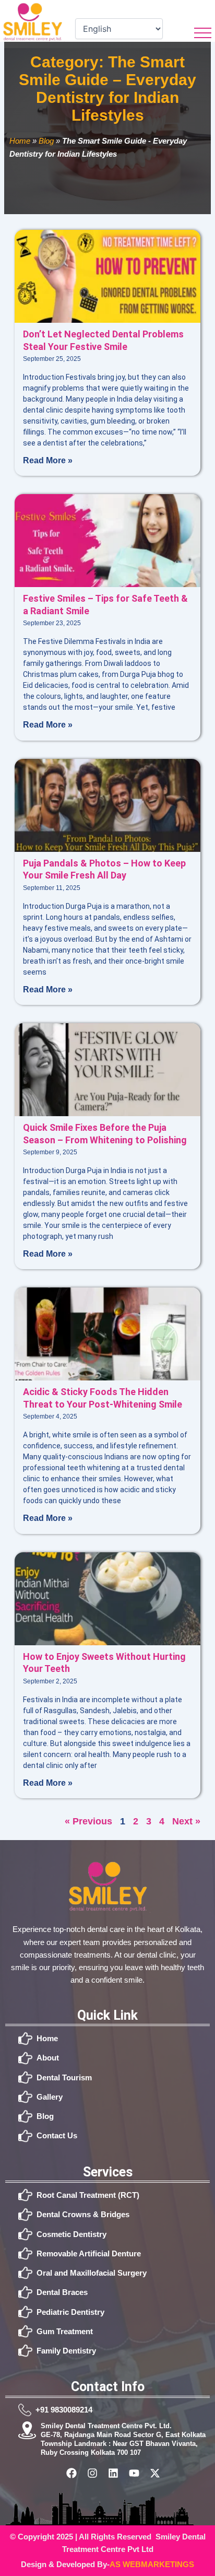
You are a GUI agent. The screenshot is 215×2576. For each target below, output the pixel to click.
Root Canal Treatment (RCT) (88, 2195)
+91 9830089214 (64, 2410)
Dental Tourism (64, 2077)
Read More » (48, 460)
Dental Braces (62, 2292)
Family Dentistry (66, 2351)
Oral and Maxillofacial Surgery (92, 2273)
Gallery (50, 2097)
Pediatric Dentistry (70, 2312)
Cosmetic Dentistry (71, 2234)
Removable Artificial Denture (89, 2253)
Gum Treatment (65, 2331)
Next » (186, 1821)
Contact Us (57, 2135)
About (48, 2058)
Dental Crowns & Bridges (83, 2214)
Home (20, 141)
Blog (46, 141)
